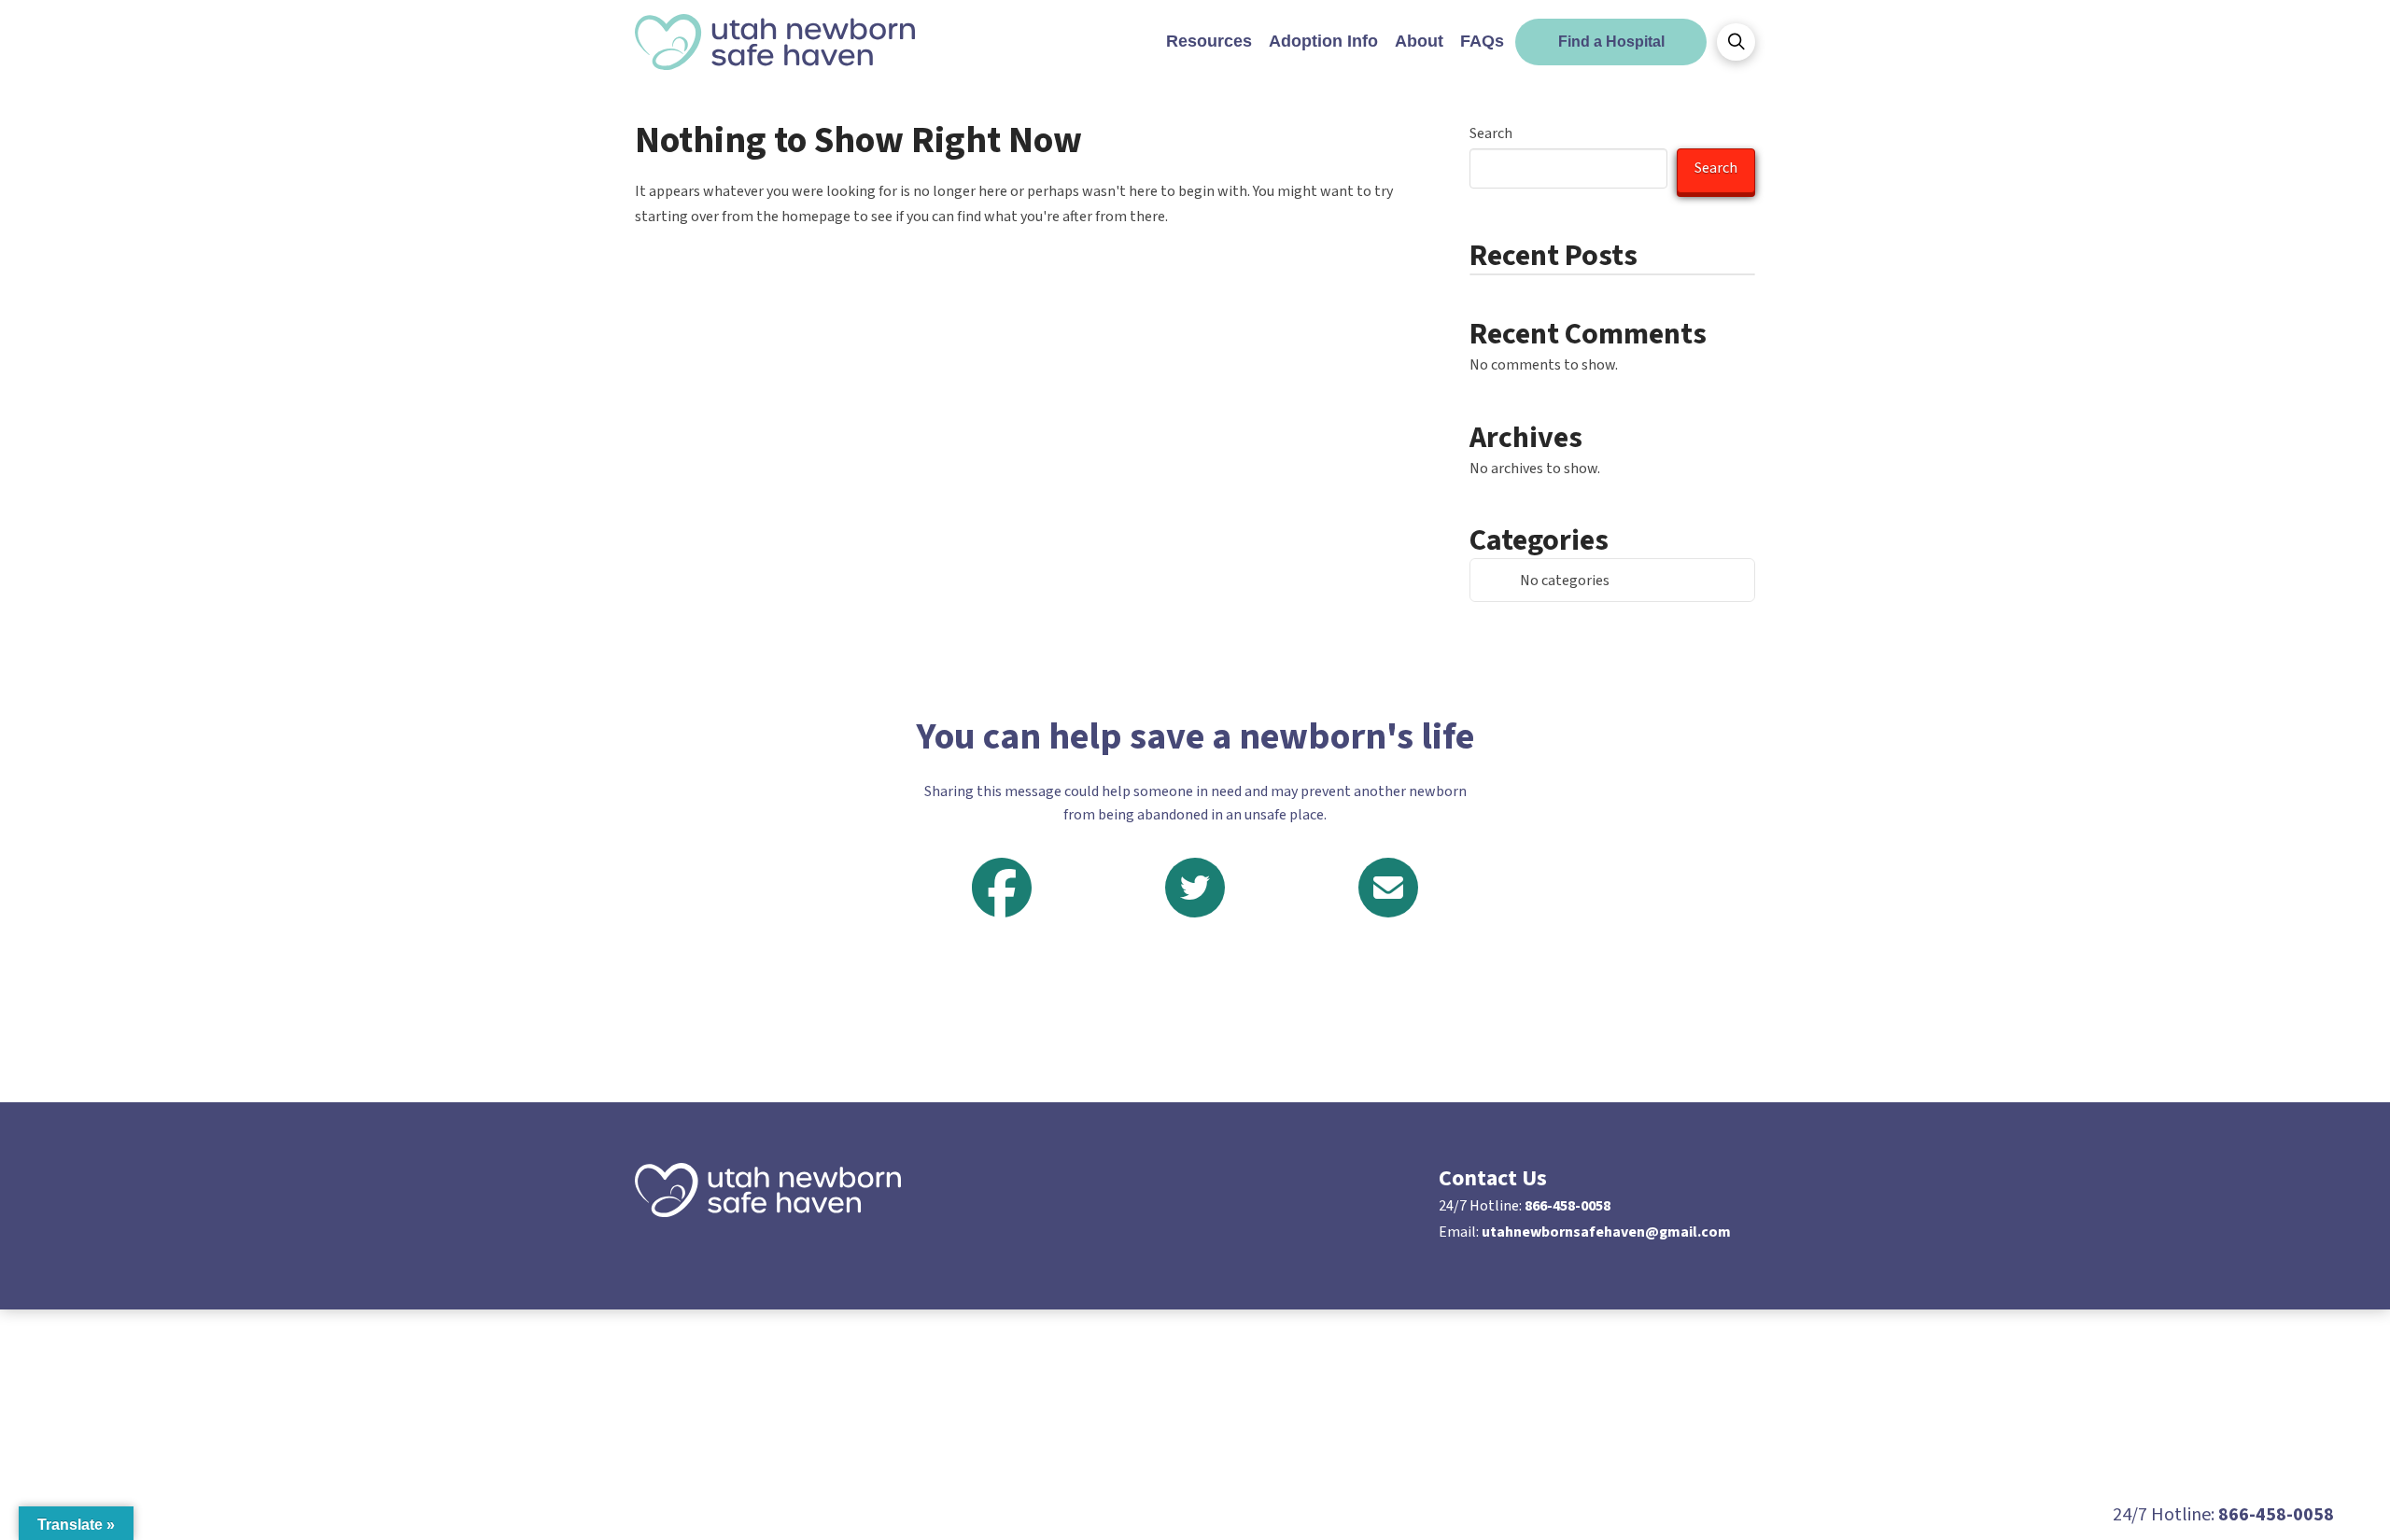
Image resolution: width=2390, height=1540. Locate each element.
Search (1491, 133)
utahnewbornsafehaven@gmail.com (1606, 1232)
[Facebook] (1002, 888)
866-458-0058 (1568, 1206)
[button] (1736, 42)
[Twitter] (1195, 888)
